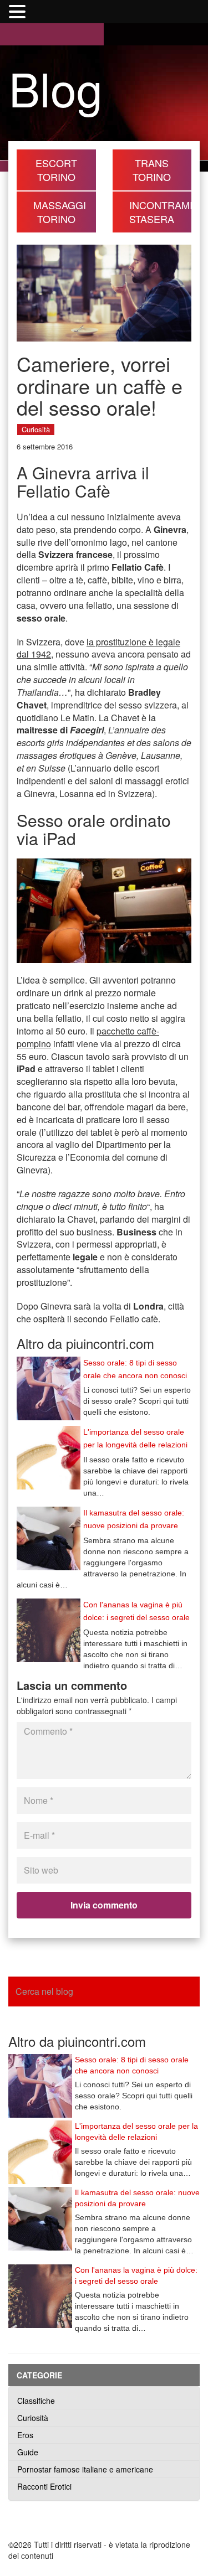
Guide (28, 2452)
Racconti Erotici (44, 2486)
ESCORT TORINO (56, 170)
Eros (25, 2435)
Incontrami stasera (161, 212)
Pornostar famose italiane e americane (85, 2469)
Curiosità (36, 429)
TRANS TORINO (152, 170)
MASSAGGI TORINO (60, 212)
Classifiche (36, 2401)
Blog (56, 87)
